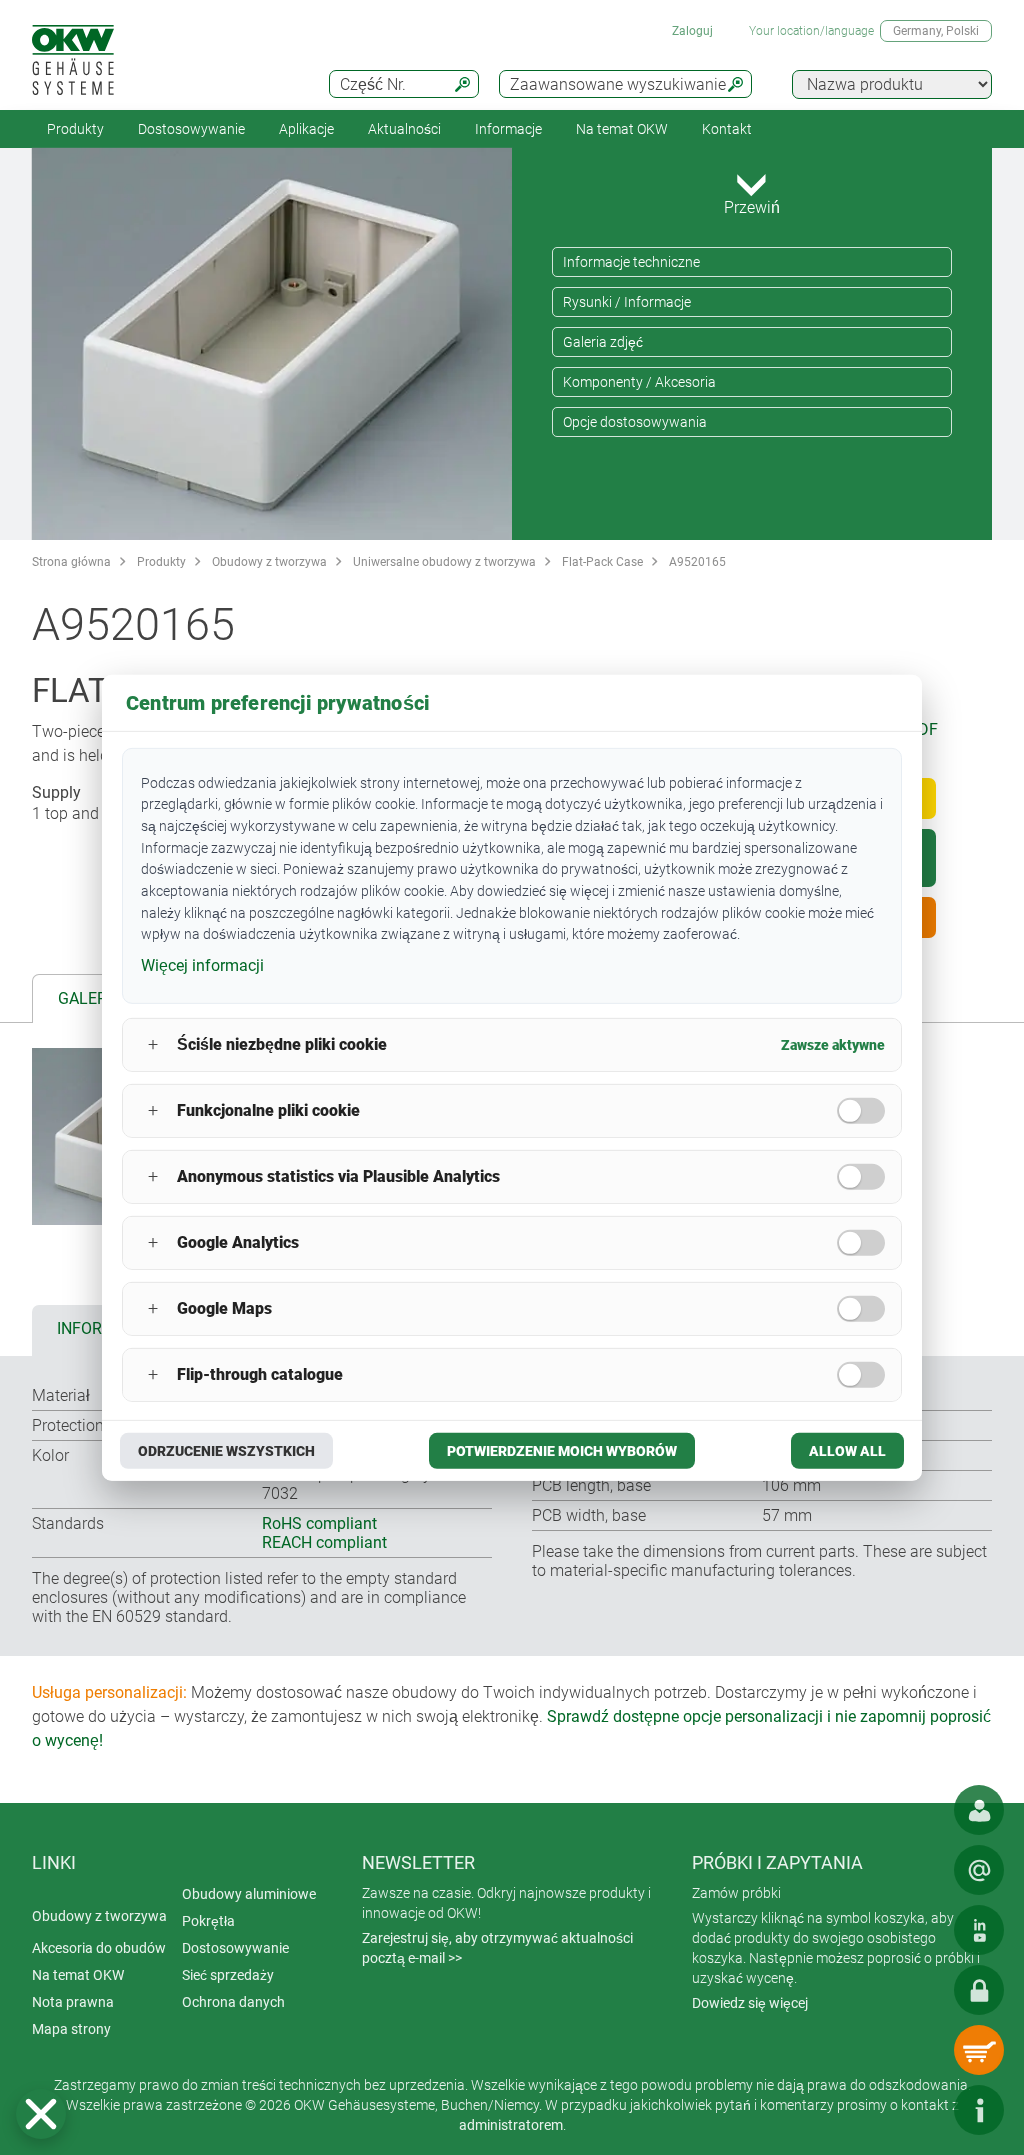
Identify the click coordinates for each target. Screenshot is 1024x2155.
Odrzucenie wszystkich (226, 1451)
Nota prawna (73, 2002)
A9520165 (697, 562)
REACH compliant (324, 1542)
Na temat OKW (78, 1975)
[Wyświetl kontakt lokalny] (979, 1810)
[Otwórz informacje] (979, 2110)
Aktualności (404, 129)
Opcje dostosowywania (635, 422)
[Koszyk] (979, 2050)
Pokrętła (208, 1921)
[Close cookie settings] (41, 2114)
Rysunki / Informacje (627, 302)
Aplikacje (306, 129)
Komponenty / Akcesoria (639, 382)
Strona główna (71, 562)
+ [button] (153, 1044)
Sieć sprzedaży (228, 1975)
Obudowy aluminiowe (249, 1894)
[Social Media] (979, 1930)
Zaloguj (692, 31)
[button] (41, 2114)
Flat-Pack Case (602, 562)
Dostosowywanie (191, 129)
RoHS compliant (319, 1523)
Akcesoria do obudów (99, 1948)
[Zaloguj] (979, 1990)
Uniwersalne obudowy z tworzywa (444, 562)
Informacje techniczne (631, 262)
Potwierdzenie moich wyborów (562, 1451)
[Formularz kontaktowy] (979, 1870)
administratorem (511, 2125)
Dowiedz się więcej (750, 2003)
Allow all (847, 1451)
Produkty (75, 129)
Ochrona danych (233, 2002)
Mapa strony (71, 2029)
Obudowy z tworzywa (269, 562)
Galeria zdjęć (603, 342)
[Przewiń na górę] (919, 2110)
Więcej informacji (202, 965)
